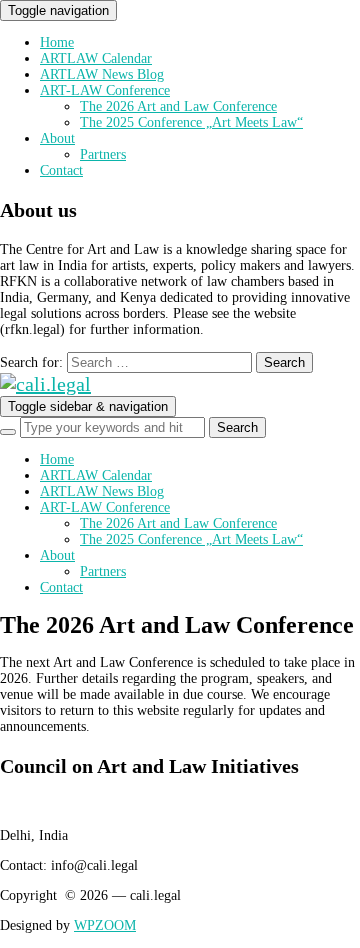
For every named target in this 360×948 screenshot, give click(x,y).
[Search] (8, 432)
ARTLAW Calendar (96, 58)
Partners (103, 154)
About (57, 138)
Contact (61, 170)
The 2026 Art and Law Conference (178, 106)
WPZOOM (105, 925)
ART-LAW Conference (105, 90)
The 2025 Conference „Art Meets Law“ (191, 122)
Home (57, 42)
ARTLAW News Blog (102, 74)
